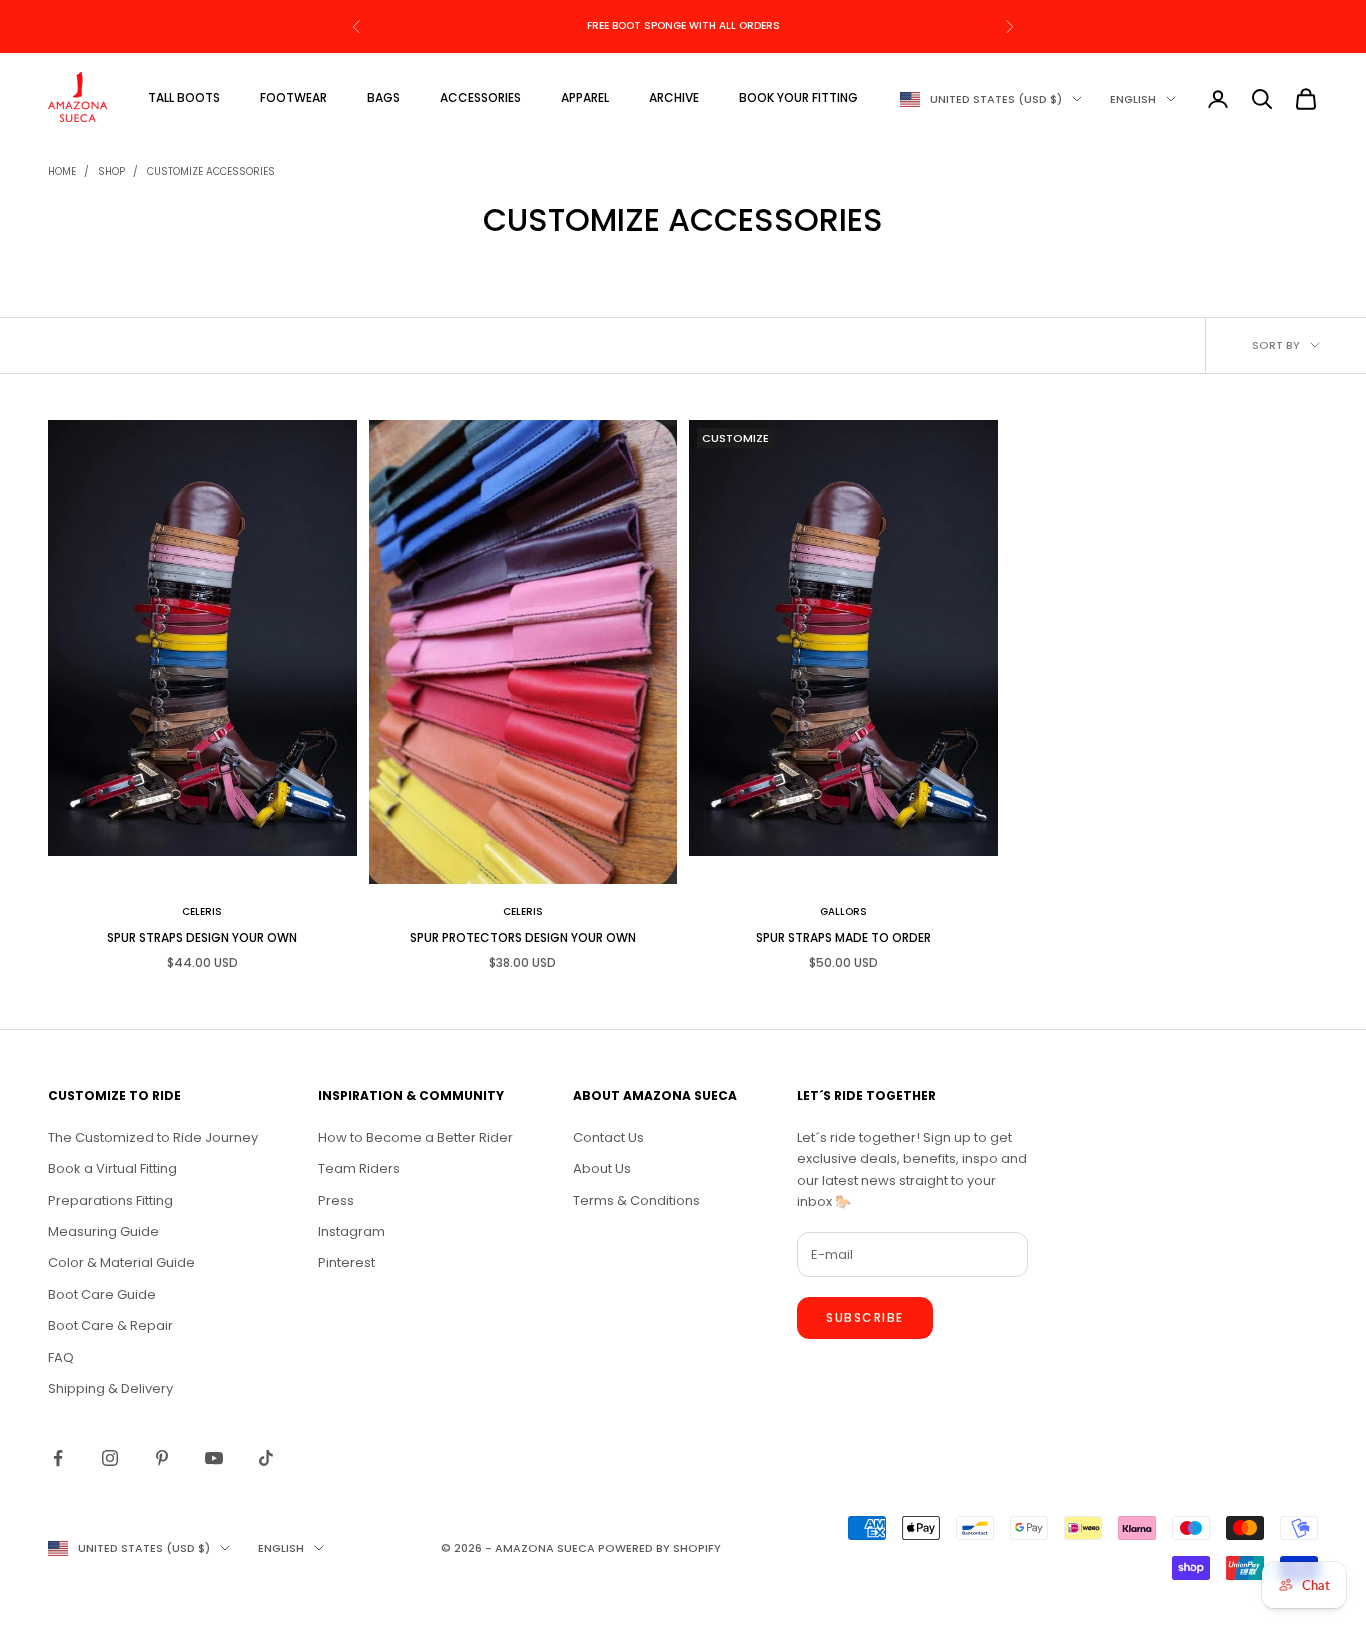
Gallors (843, 911)
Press (336, 1200)
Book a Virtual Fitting (112, 1168)
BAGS (383, 97)
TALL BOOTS (184, 97)
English (1133, 99)
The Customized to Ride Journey (153, 1137)
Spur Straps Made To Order (843, 937)
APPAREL (585, 97)
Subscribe (865, 1317)
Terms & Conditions (636, 1200)
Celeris (202, 911)
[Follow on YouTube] (214, 1458)
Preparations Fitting (110, 1200)
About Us (602, 1168)
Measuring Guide (103, 1231)
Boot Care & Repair (110, 1325)
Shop (111, 171)
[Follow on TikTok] (266, 1458)
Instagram (351, 1231)
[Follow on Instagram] (110, 1458)
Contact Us (608, 1137)
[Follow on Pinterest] (162, 1458)
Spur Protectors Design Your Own (523, 937)
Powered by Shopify (659, 1548)
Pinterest (346, 1262)
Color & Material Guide (121, 1262)
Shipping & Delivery (110, 1388)
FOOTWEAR (293, 97)
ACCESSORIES (480, 97)
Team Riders (359, 1168)
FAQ (61, 1357)
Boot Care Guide (102, 1294)
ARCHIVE (674, 97)
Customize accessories (211, 171)
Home (62, 171)
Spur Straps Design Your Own (202, 937)
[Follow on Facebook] (58, 1458)
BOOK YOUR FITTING (798, 97)
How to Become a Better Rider (415, 1137)
